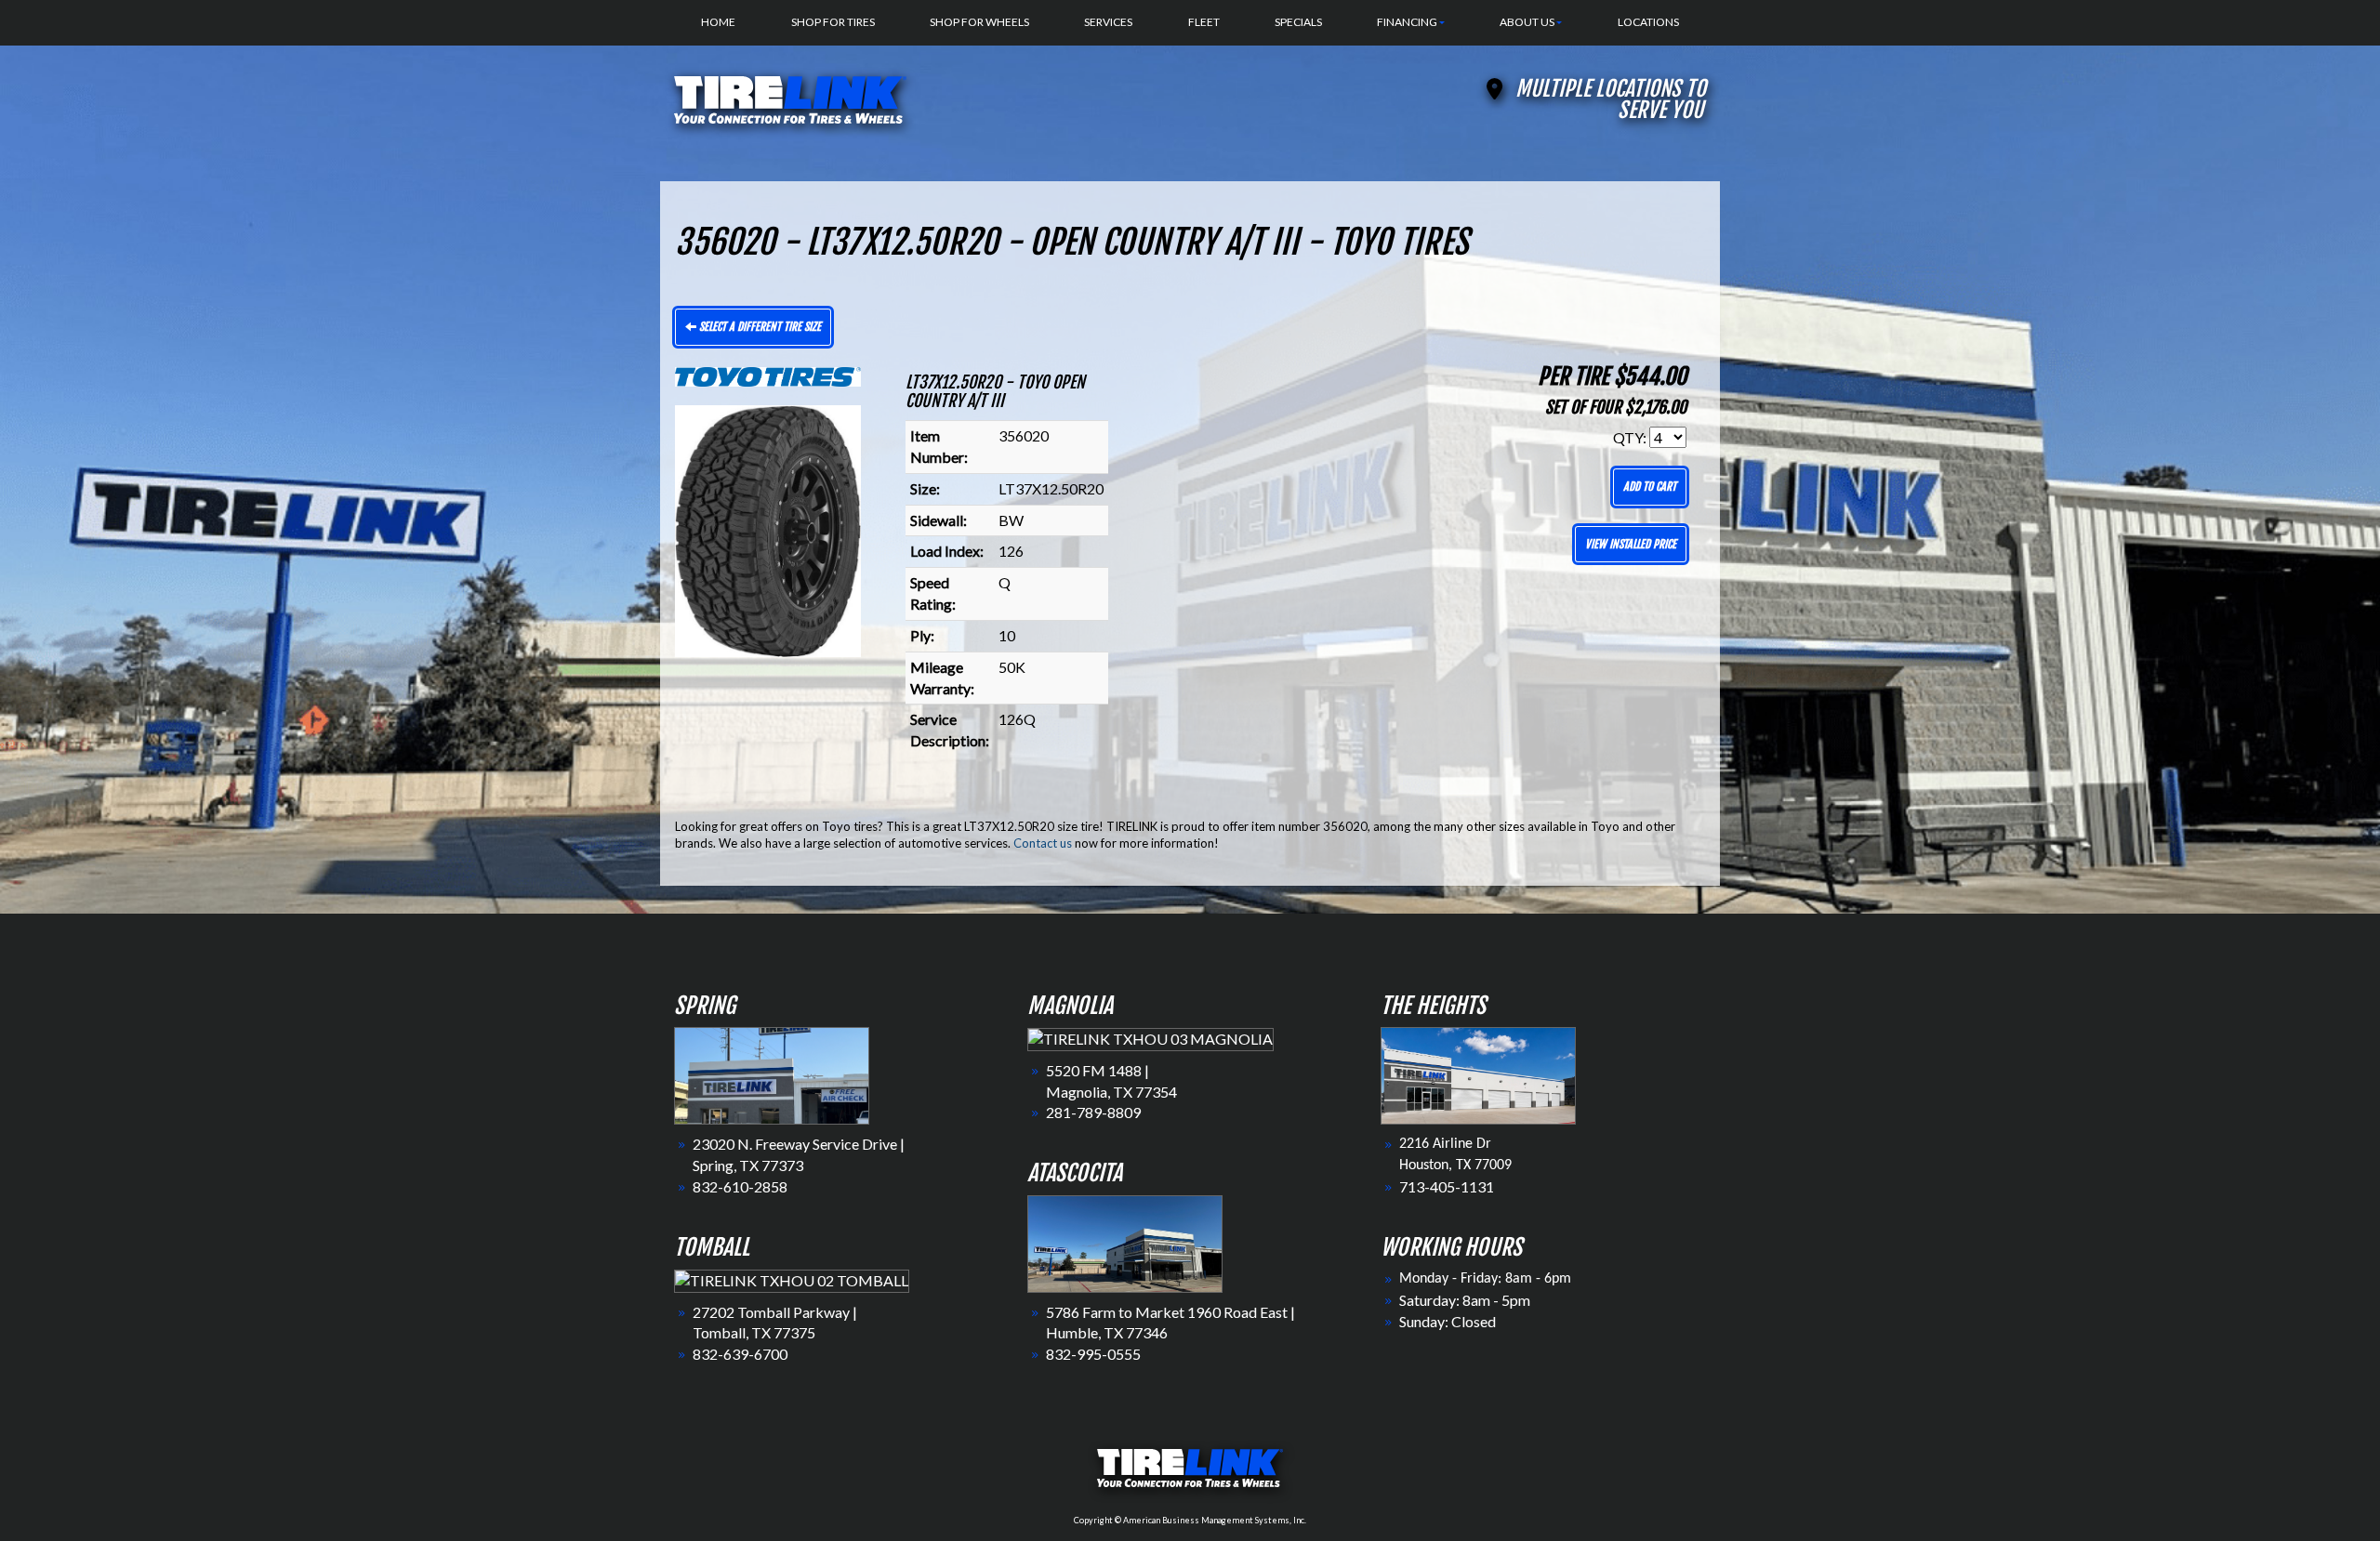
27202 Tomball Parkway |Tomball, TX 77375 (775, 1323)
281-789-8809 (1093, 1112)
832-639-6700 (740, 1354)
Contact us (1043, 843)
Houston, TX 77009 (1455, 1166)
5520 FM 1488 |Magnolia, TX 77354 (1111, 1081)
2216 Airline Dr (1445, 1144)
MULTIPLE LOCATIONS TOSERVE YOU (1611, 99)
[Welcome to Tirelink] (790, 97)
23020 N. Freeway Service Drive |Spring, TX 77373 (799, 1154)
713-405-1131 (1447, 1186)
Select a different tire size (759, 327)
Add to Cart (1650, 487)
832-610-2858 (740, 1186)
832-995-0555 (1093, 1354)
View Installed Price (1631, 544)
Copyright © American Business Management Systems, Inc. (1190, 1520)
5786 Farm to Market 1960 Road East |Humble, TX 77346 (1170, 1323)
